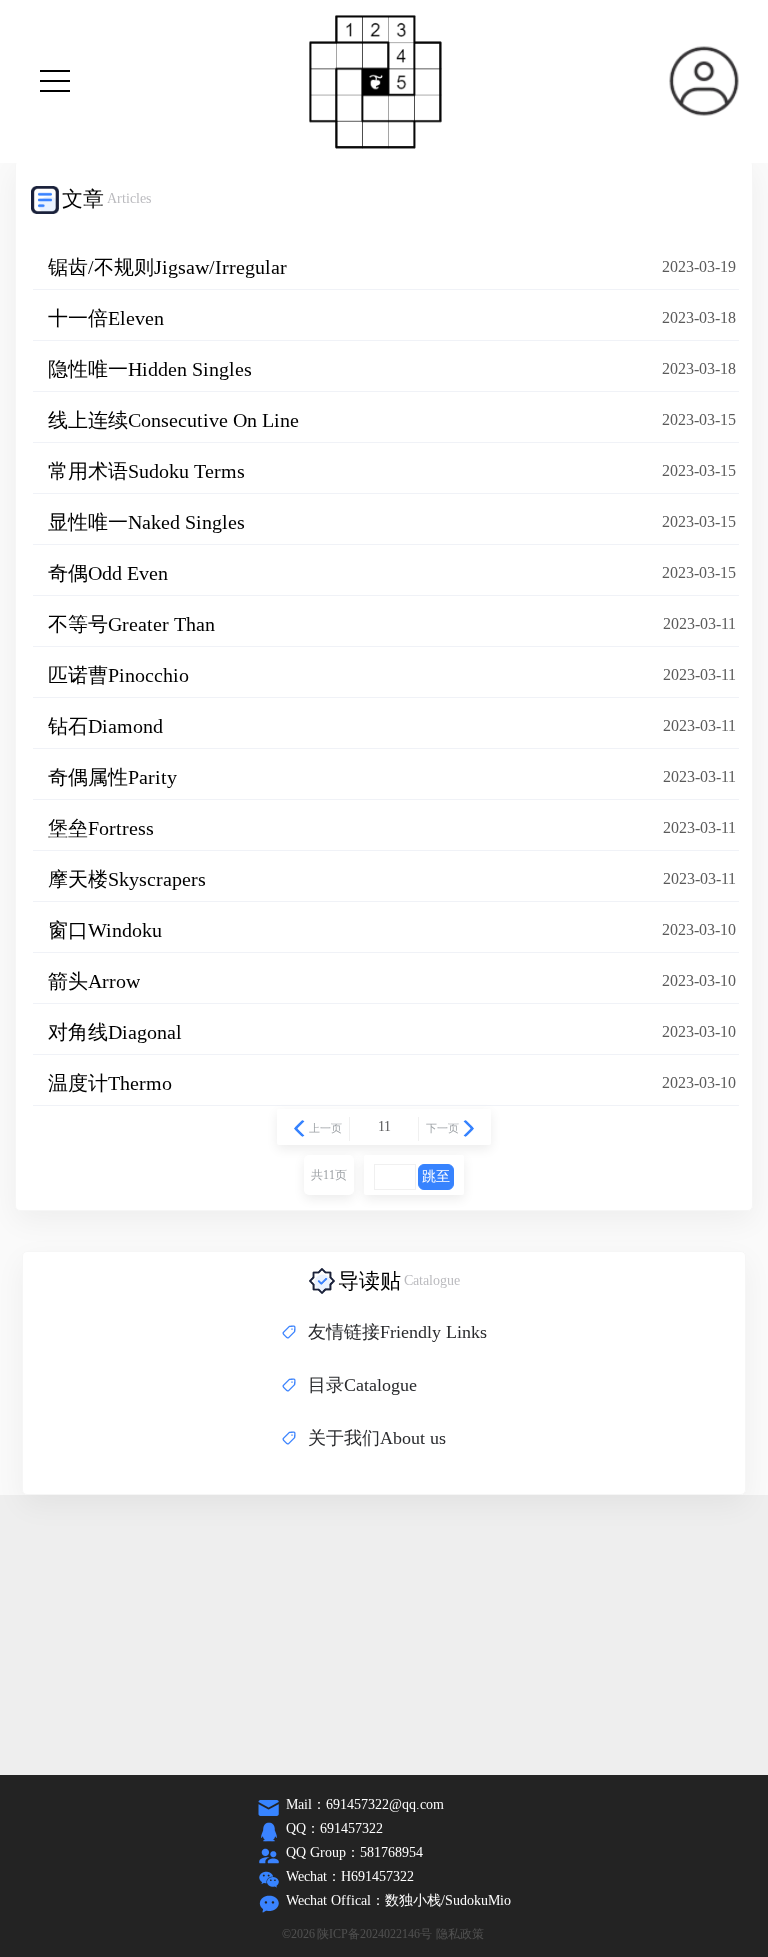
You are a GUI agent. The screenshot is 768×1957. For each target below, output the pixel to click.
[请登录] (704, 81)
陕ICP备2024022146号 (374, 1934)
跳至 (436, 1176)
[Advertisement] (384, 1635)
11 (384, 1126)
